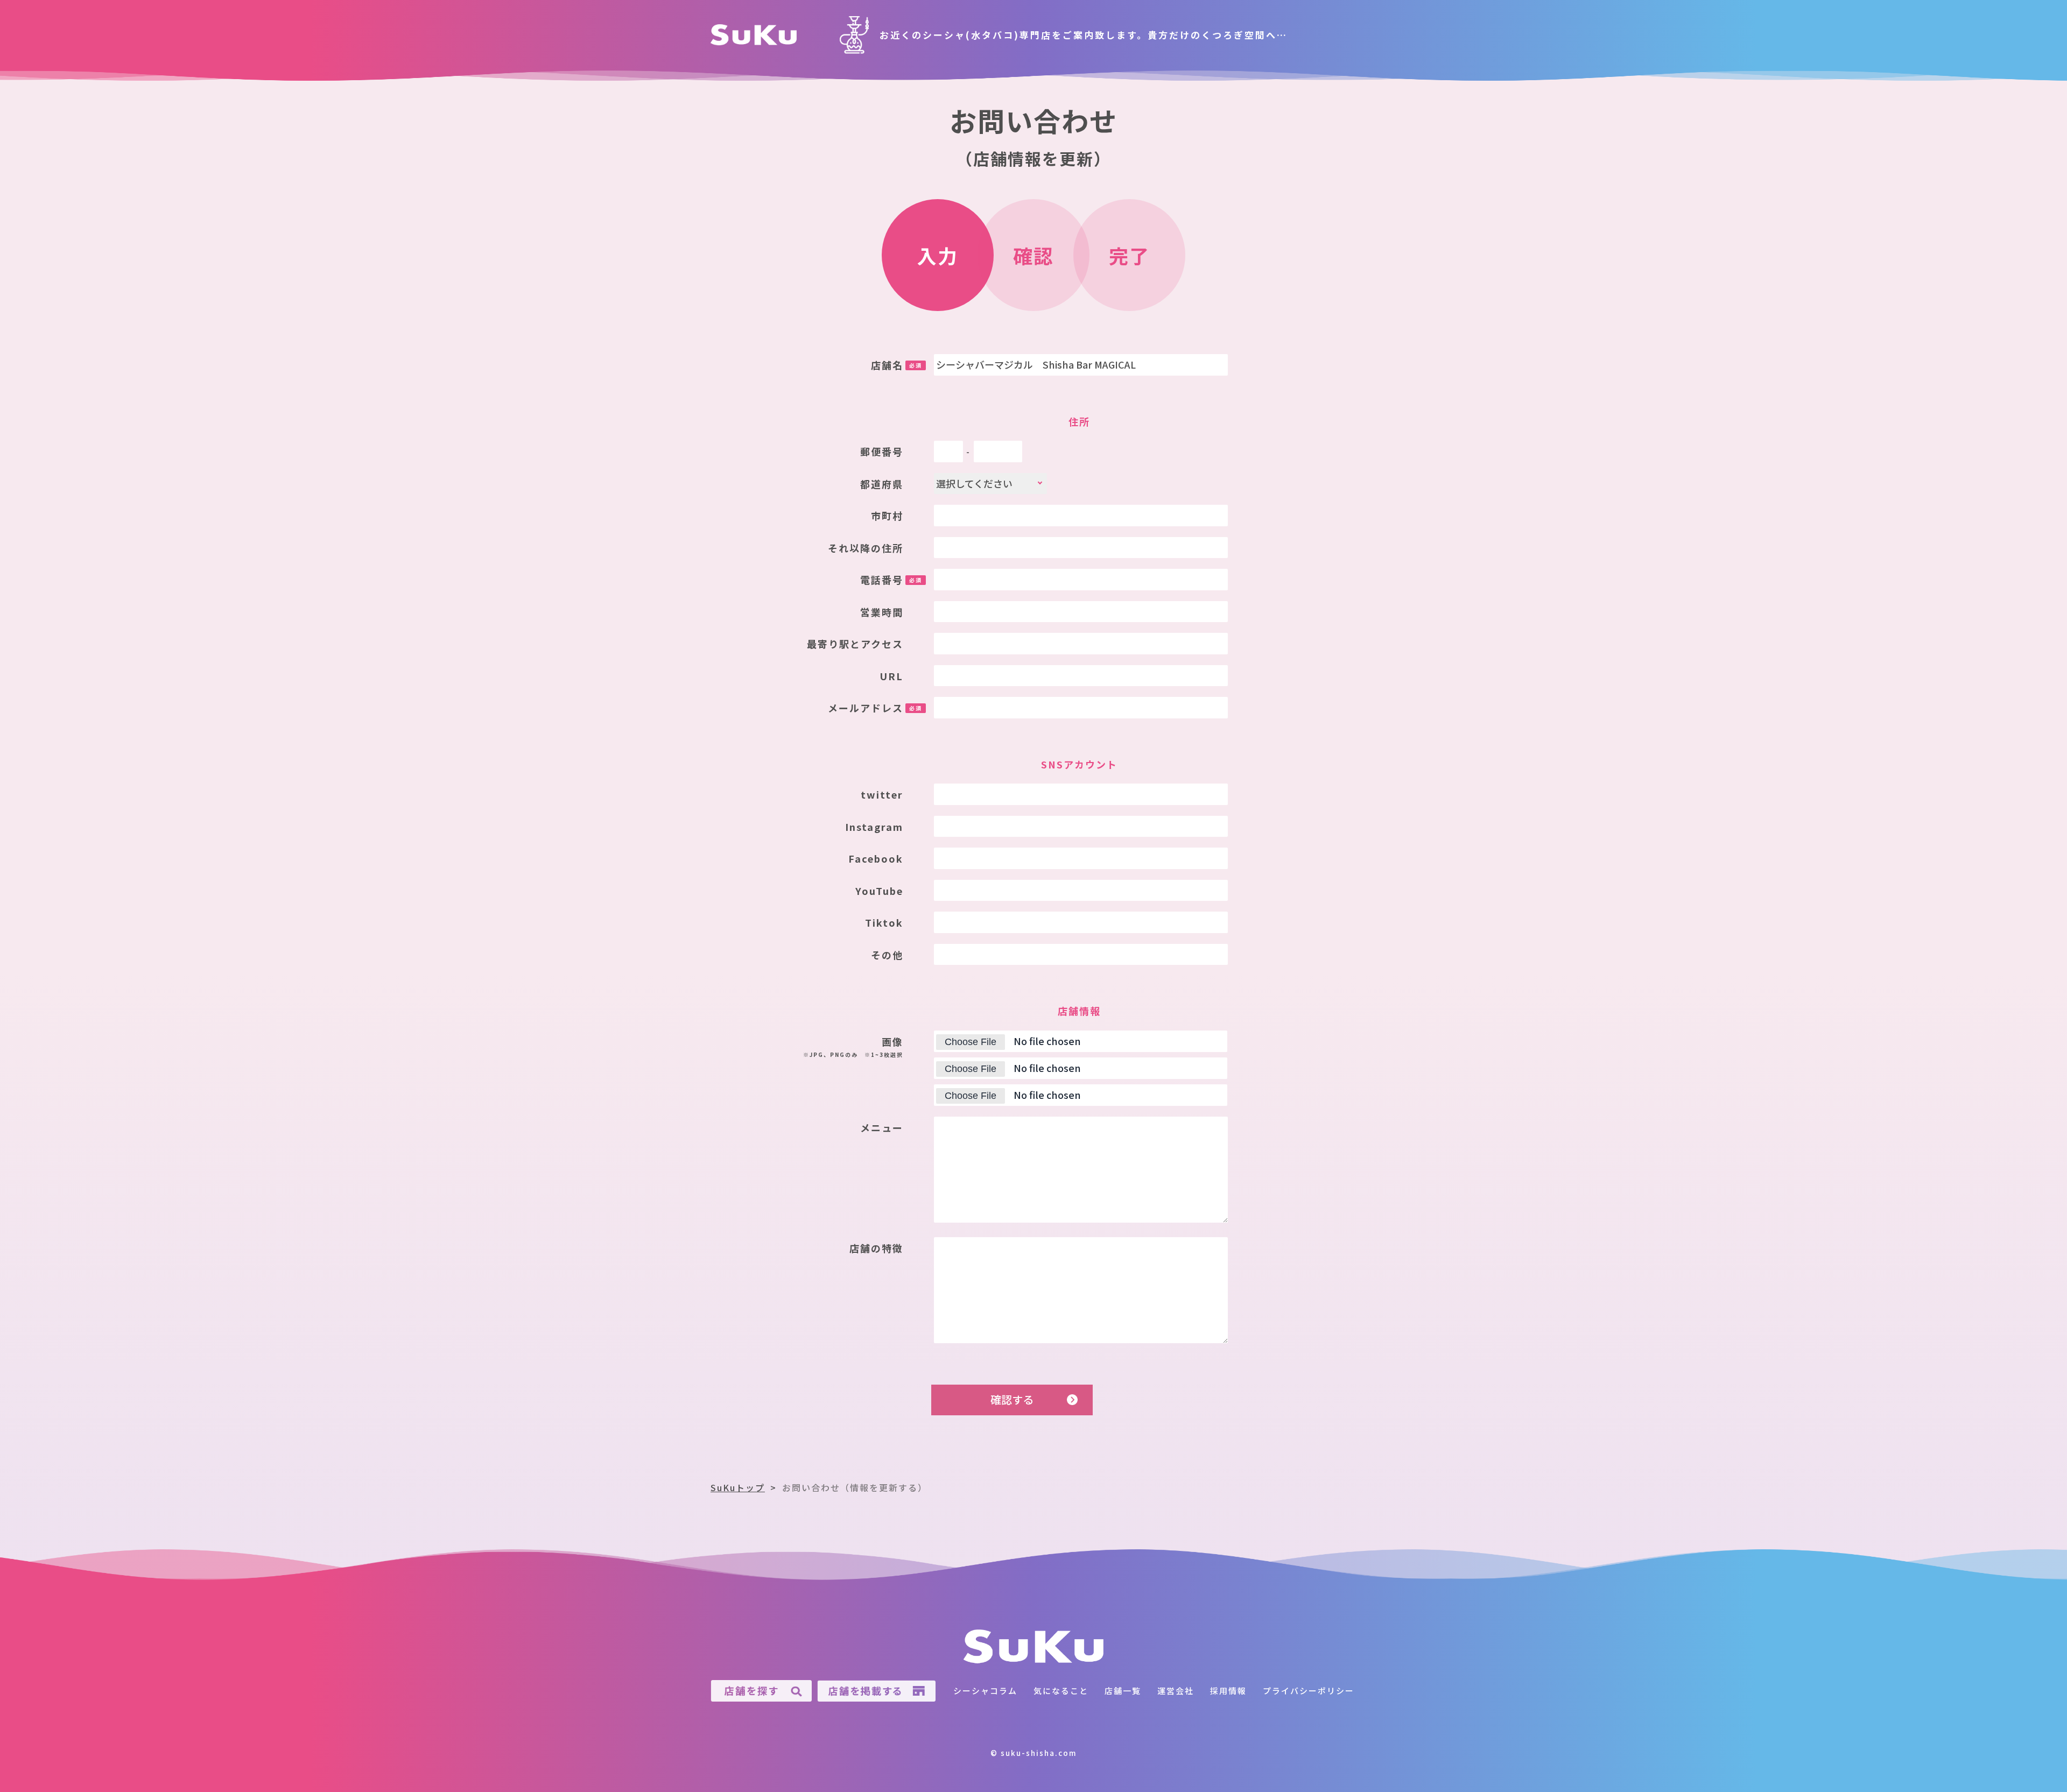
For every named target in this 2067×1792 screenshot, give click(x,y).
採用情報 (1228, 1691)
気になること (1061, 1691)
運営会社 (1176, 1691)
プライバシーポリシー (1309, 1691)
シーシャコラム (985, 1691)
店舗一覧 (1123, 1691)
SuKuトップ (738, 1487)
